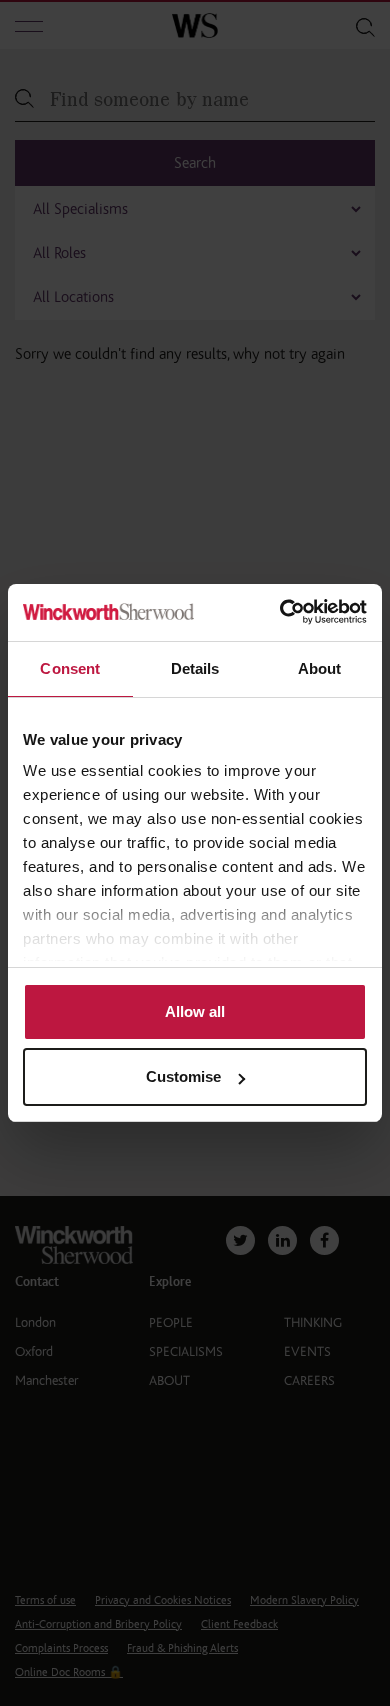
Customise (183, 1076)
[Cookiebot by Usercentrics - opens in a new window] (280, 612)
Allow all (195, 1011)
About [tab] (320, 668)
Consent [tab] (70, 668)
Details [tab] (195, 668)
